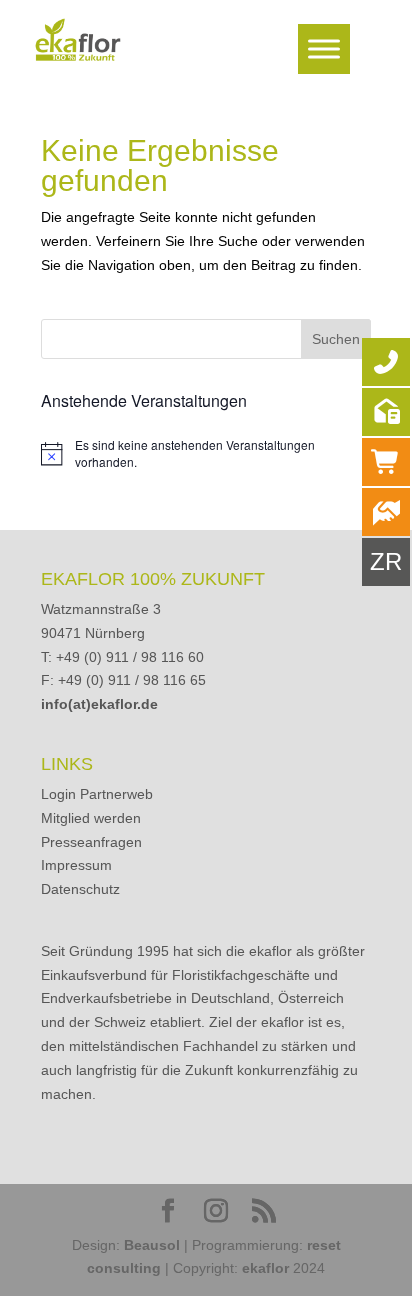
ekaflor (265, 1268)
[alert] (206, 453)
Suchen (336, 339)
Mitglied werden (91, 818)
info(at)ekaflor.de (99, 704)
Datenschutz (80, 889)
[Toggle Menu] (324, 48)
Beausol (152, 1245)
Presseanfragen (91, 842)
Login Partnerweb (97, 794)
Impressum (76, 865)
